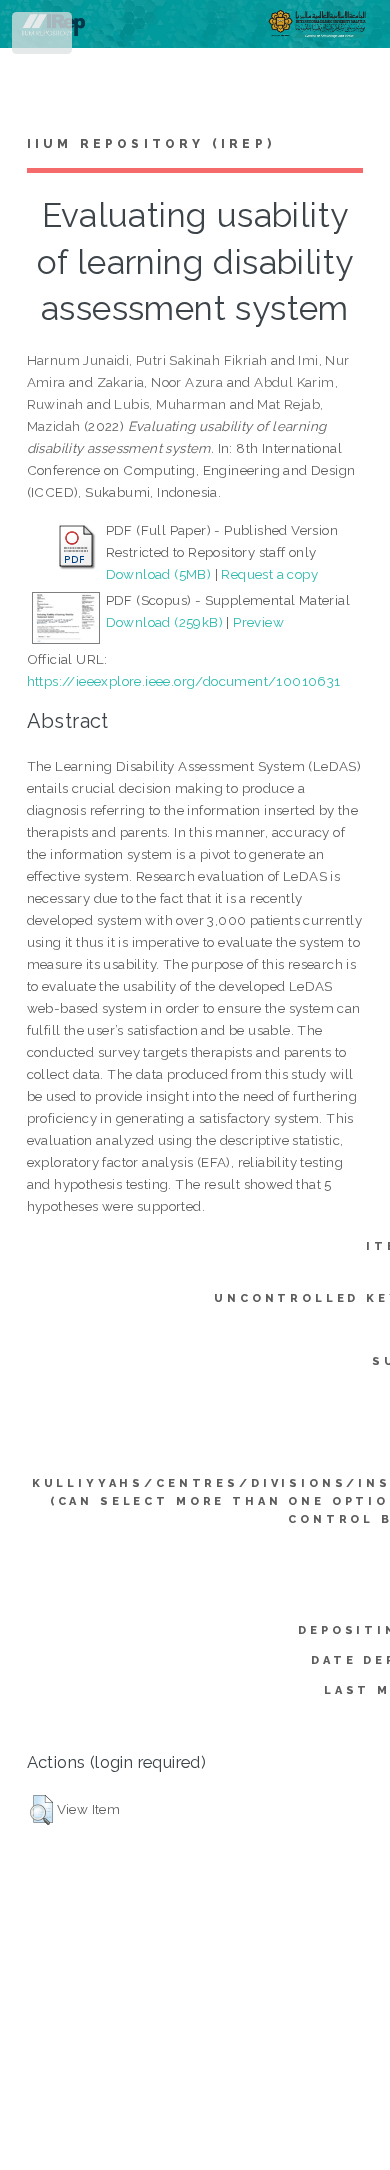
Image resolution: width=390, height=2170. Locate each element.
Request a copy (269, 574)
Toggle (43, 37)
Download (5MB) (159, 574)
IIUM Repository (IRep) (151, 144)
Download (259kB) (164, 622)
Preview (258, 622)
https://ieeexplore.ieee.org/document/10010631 (184, 681)
